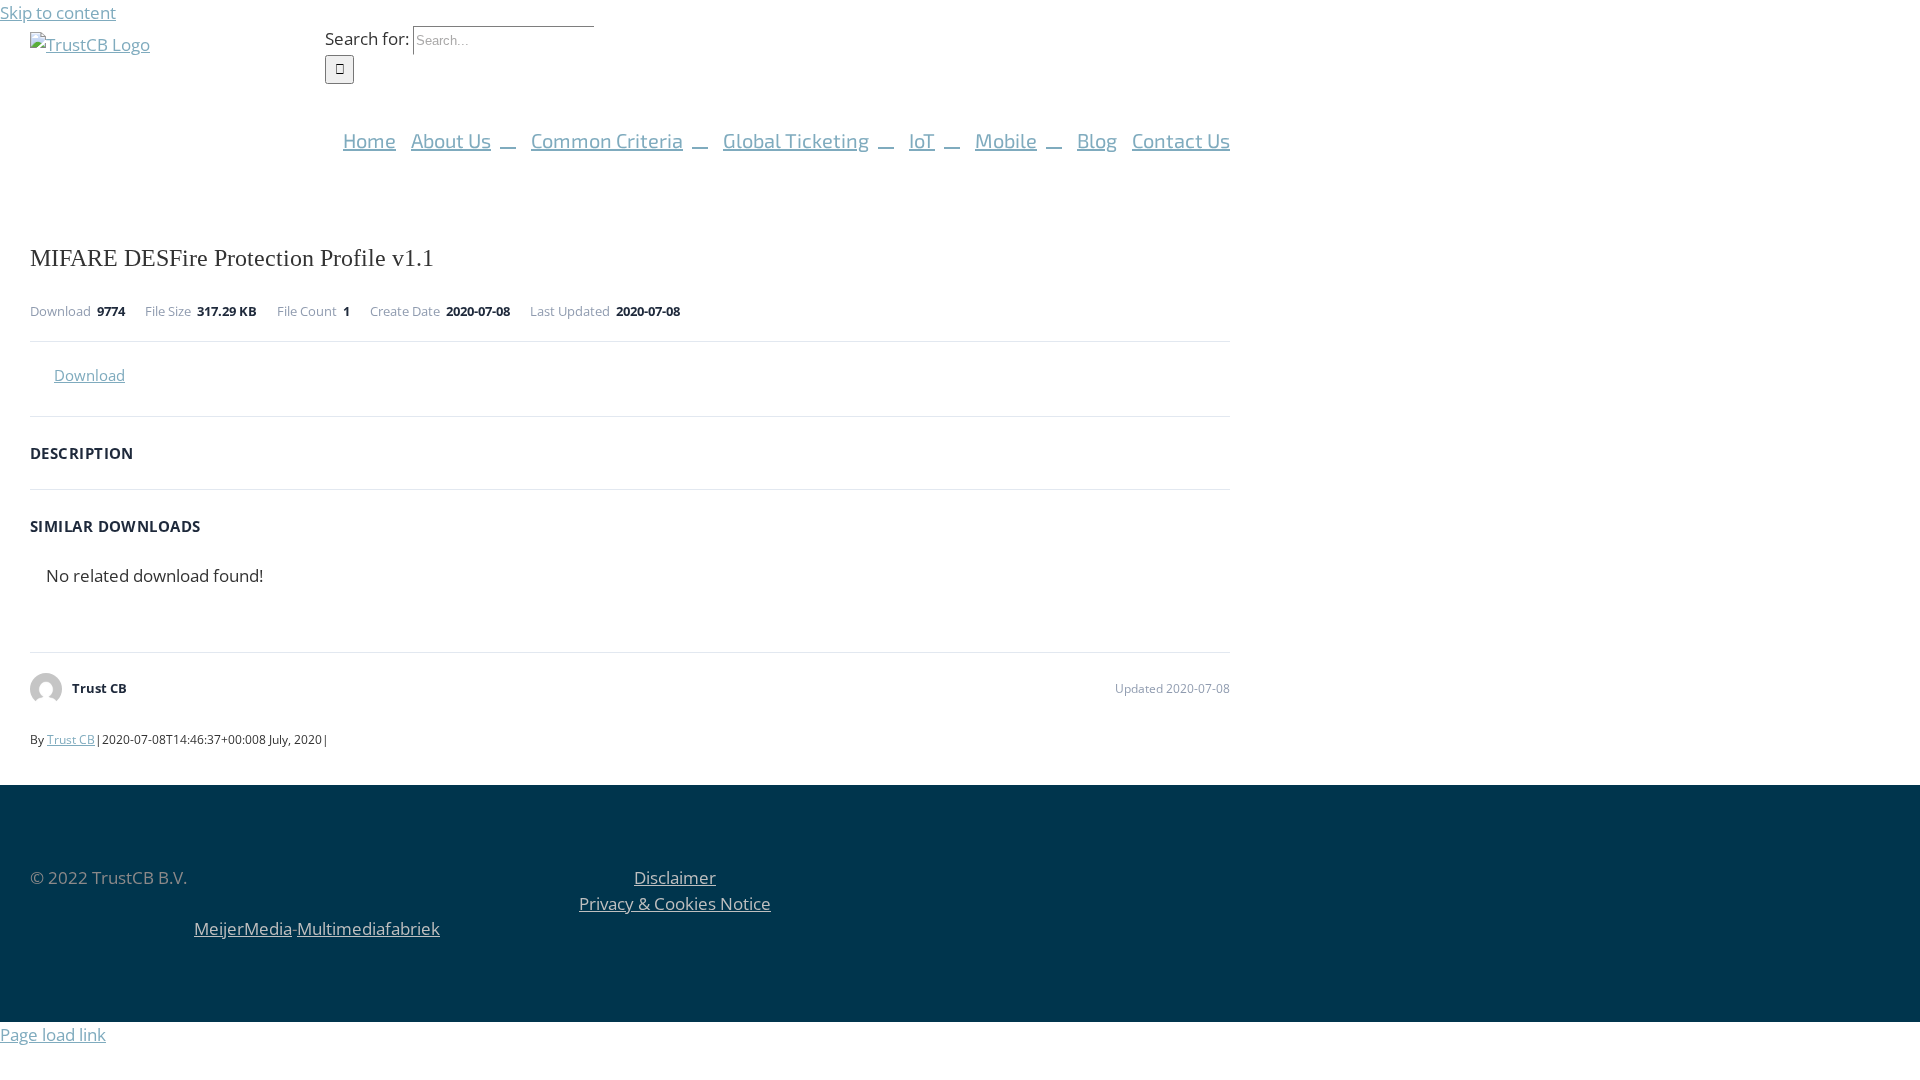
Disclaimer (675, 877)
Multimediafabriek (368, 928)
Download (89, 375)
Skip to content (58, 12)
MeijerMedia (243, 928)
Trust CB (71, 739)
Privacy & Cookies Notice (675, 903)
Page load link (53, 1034)
